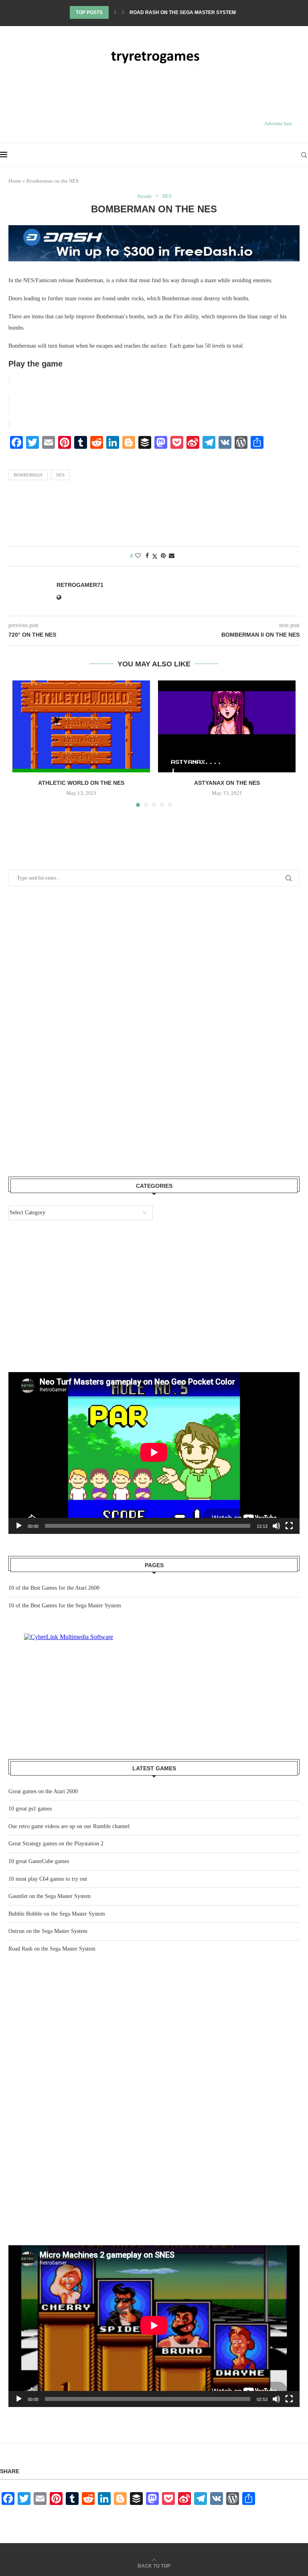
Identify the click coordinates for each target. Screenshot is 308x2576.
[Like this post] (138, 556)
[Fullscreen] (289, 2399)
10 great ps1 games (30, 1809)
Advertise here (278, 124)
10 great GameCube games (39, 1861)
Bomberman (28, 475)
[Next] (123, 12)
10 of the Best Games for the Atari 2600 (54, 1588)
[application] (154, 2326)
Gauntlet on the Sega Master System (50, 1896)
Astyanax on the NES (227, 783)
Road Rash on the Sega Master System (52, 1949)
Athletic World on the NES (81, 783)
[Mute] (276, 2399)
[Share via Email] (172, 556)
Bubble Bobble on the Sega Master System (57, 1914)
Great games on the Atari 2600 (171, 12)
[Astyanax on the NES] (227, 726)
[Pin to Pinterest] (163, 556)
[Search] (304, 155)
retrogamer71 (80, 585)
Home (15, 181)
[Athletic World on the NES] (81, 726)
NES (60, 475)
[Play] (19, 2399)
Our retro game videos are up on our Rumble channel (69, 1826)
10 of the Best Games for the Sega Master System (65, 1606)
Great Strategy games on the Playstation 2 (56, 1844)
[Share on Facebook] (147, 556)
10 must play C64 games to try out (48, 1879)
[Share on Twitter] (155, 556)
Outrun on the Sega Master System (48, 1931)
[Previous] (115, 12)
